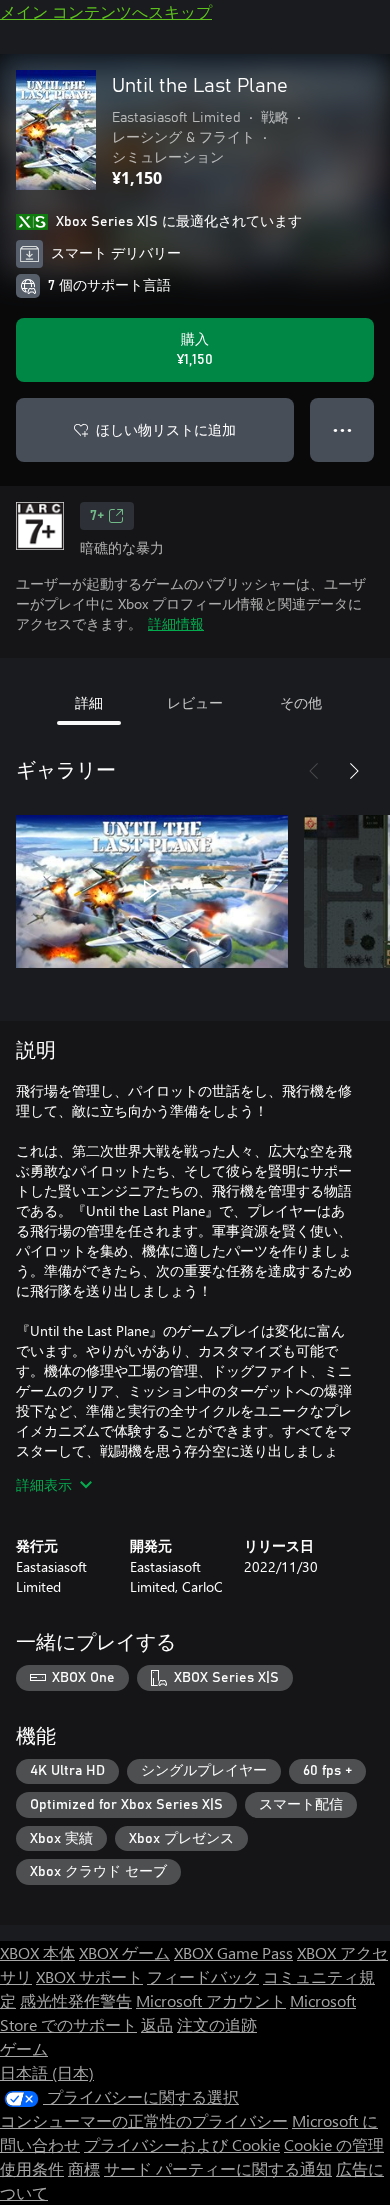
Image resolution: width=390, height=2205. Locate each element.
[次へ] (354, 771)
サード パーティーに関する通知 (218, 2168)
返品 (157, 2024)
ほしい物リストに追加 (166, 429)
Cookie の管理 (334, 2144)
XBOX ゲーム (124, 1952)
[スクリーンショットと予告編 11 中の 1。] (152, 891)
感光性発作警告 (76, 2000)
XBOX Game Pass (233, 1952)
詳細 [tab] (89, 702)
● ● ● (342, 429)
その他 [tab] (301, 702)
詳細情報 (176, 623)
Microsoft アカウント (211, 2000)
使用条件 (32, 2168)
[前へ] (314, 771)
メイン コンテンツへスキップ (106, 11)
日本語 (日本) (47, 2072)
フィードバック (203, 1976)
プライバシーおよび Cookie (182, 2144)
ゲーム (24, 2048)
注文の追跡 (217, 2024)
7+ (97, 516)
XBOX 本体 (37, 1952)
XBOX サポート (89, 1976)
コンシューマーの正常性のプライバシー (144, 2120)
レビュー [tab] (195, 702)
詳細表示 (44, 1484)
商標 (84, 2168)
